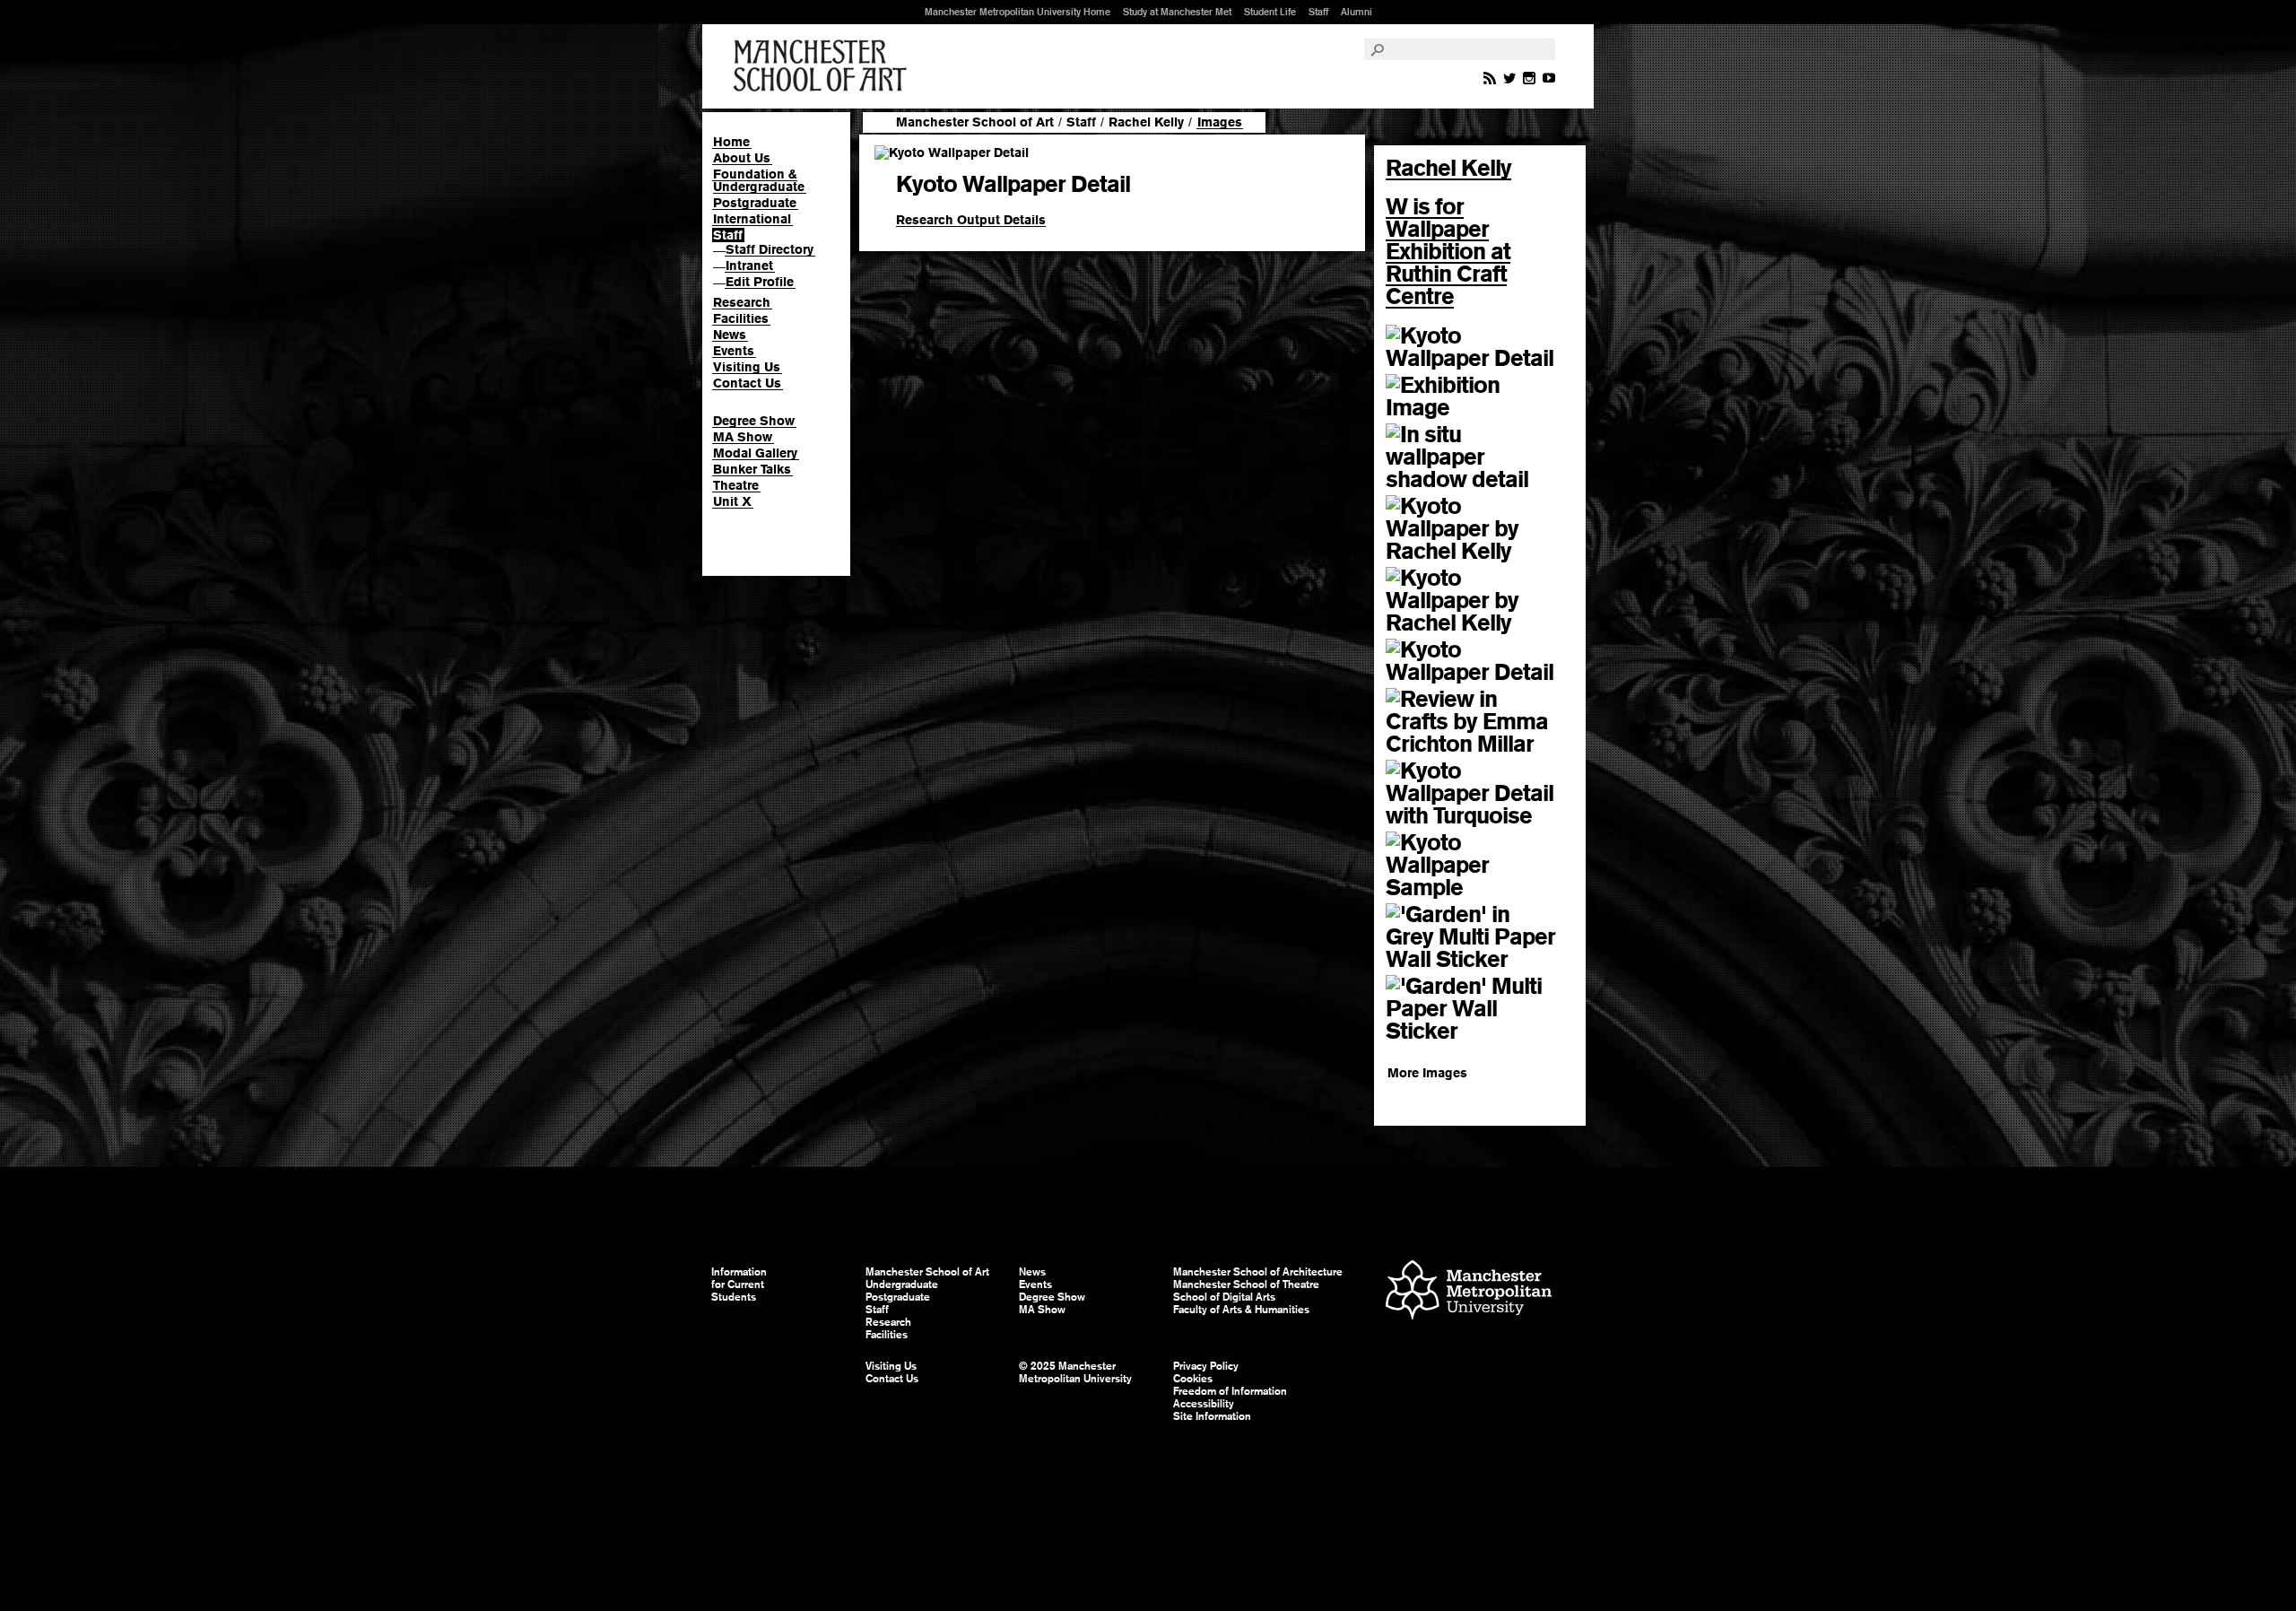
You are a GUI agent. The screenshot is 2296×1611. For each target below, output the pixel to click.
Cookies (1193, 1379)
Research (742, 302)
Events (734, 351)
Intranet (749, 266)
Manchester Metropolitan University (1469, 1292)
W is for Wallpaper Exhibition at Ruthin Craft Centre (1448, 251)
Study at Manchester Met (1177, 12)
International (752, 219)
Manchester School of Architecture (1258, 1272)
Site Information (1212, 1416)
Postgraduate (755, 203)
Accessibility (1204, 1404)
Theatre (736, 485)
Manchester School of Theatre (1246, 1284)
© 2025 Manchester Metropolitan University (1075, 1372)
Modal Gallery (755, 453)
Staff (1318, 12)
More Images (1427, 1073)
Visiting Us (747, 367)
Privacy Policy (1206, 1366)
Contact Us (747, 383)
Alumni (1357, 12)
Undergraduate (902, 1284)
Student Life (1270, 12)
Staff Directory (770, 249)
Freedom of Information (1230, 1391)
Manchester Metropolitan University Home (1018, 12)
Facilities (741, 318)
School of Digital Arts (1224, 1297)
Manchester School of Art (823, 66)
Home (731, 142)
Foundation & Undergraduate (759, 180)
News (730, 335)
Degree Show (754, 421)
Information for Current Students (739, 1284)
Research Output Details (971, 220)
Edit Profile (760, 282)
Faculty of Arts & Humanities (1241, 1310)
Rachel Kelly (1146, 122)
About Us (742, 158)
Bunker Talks (752, 469)
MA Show (743, 437)
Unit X (732, 501)
